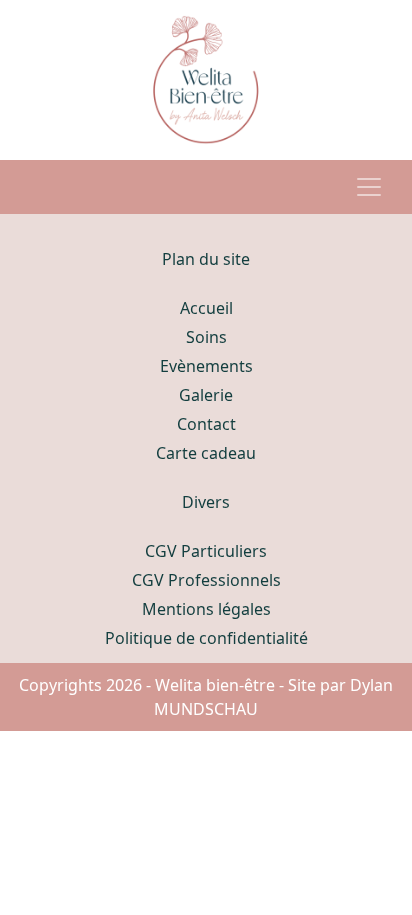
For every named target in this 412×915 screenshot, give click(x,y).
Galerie (206, 395)
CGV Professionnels (206, 580)
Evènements (206, 366)
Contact (206, 424)
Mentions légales (206, 609)
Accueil (206, 308)
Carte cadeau (206, 453)
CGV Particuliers (206, 551)
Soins (206, 337)
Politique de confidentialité (206, 638)
